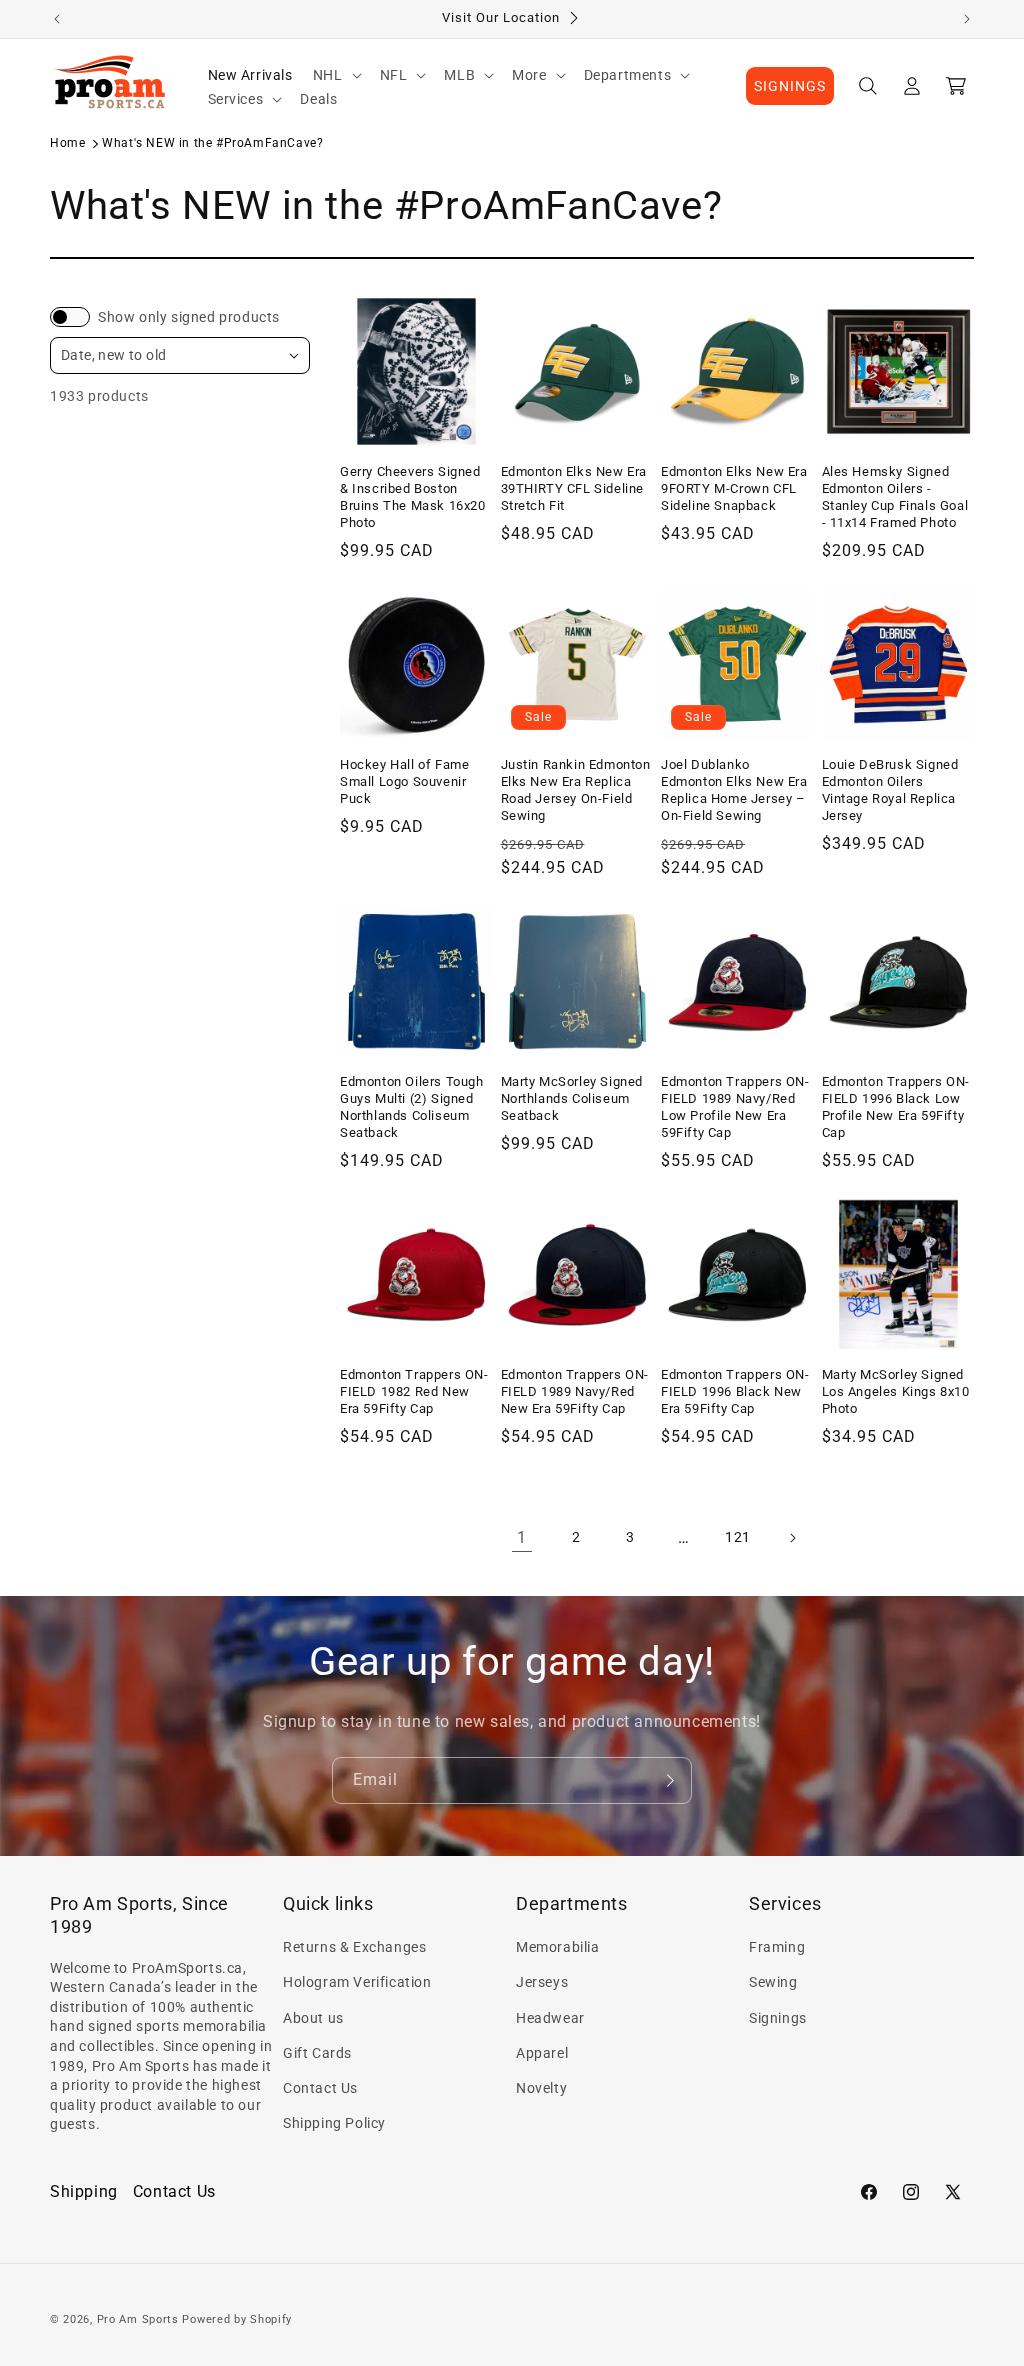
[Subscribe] (669, 1780)
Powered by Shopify (237, 2319)
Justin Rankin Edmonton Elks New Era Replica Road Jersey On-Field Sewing (576, 790)
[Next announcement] (967, 19)
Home (67, 143)
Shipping (84, 2191)
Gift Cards (317, 2053)
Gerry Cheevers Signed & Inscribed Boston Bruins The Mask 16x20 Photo (413, 497)
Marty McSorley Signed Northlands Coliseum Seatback (572, 1098)
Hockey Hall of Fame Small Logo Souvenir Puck (404, 781)
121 (738, 1537)
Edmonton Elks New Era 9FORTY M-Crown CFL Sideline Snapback (734, 488)
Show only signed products (189, 317)
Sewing (773, 1982)
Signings (778, 2018)
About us (313, 2018)
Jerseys (542, 1982)
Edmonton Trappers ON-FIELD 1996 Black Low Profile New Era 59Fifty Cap (896, 1107)
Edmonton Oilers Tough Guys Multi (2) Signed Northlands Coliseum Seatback (412, 1107)
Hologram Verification (357, 1982)
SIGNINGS (790, 86)
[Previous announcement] (57, 19)
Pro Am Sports (138, 2319)
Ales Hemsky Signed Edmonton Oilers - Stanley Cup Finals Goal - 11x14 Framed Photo (895, 497)
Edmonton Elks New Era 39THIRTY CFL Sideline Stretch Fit (574, 488)
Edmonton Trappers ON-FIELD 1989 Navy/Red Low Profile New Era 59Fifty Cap (735, 1107)
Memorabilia (558, 1947)
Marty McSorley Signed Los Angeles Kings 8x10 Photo (896, 1391)
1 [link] (522, 1537)
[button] (336, 75)
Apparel (542, 2053)
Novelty (541, 2088)
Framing (777, 1947)
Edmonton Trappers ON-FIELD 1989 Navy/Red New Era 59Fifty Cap (575, 1391)
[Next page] (792, 1538)
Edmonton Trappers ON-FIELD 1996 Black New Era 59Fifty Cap (735, 1391)
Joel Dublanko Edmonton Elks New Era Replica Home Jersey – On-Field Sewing (734, 790)
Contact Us (320, 2088)
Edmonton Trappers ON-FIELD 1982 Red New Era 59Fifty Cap (414, 1391)
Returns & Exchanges (354, 1947)
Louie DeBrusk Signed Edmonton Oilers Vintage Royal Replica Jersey (890, 790)
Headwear (550, 2018)
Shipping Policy (334, 2123)
